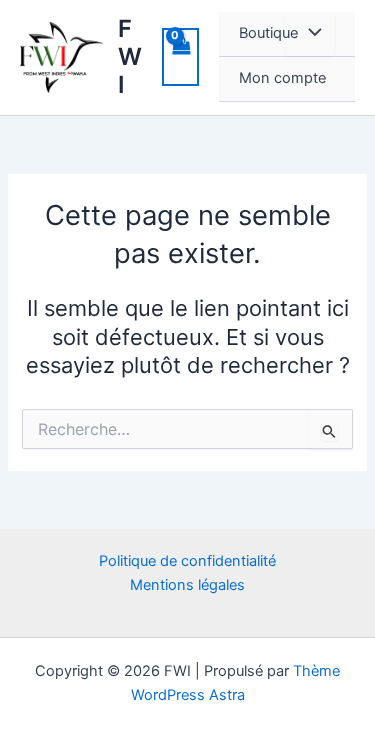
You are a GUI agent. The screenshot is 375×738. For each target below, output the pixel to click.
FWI (130, 57)
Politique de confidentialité (187, 561)
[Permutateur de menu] (310, 34)
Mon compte (282, 78)
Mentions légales (187, 585)
